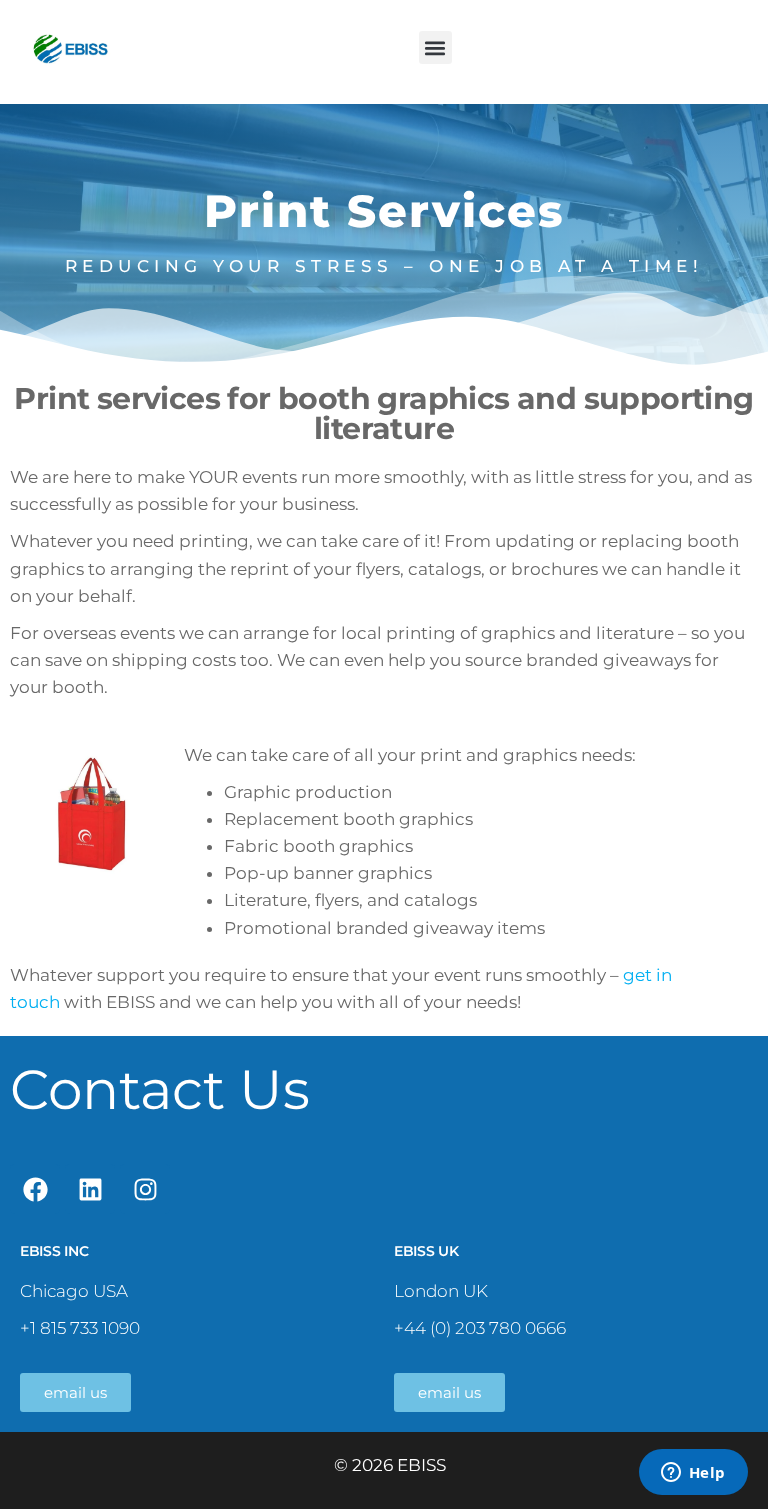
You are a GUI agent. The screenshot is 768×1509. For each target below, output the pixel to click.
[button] (435, 47)
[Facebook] (35, 1189)
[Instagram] (145, 1189)
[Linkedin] (90, 1189)
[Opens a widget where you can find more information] (693, 1474)
